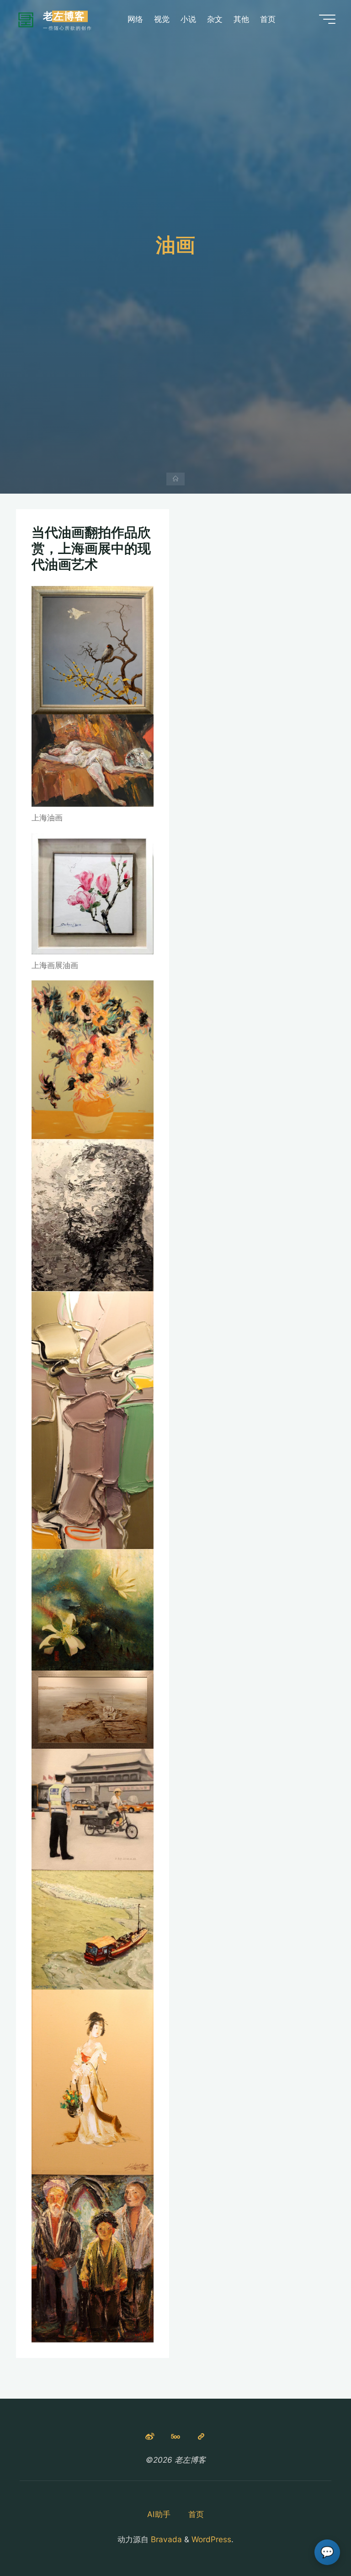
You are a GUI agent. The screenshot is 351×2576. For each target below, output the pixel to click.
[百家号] (201, 2437)
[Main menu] (327, 19)
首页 (196, 2514)
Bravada (165, 2539)
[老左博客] (26, 19)
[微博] (150, 2437)
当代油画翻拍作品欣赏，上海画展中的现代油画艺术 (91, 548)
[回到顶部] (315, 2540)
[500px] (176, 2437)
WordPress (211, 2539)
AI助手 (159, 2514)
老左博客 (64, 16)
